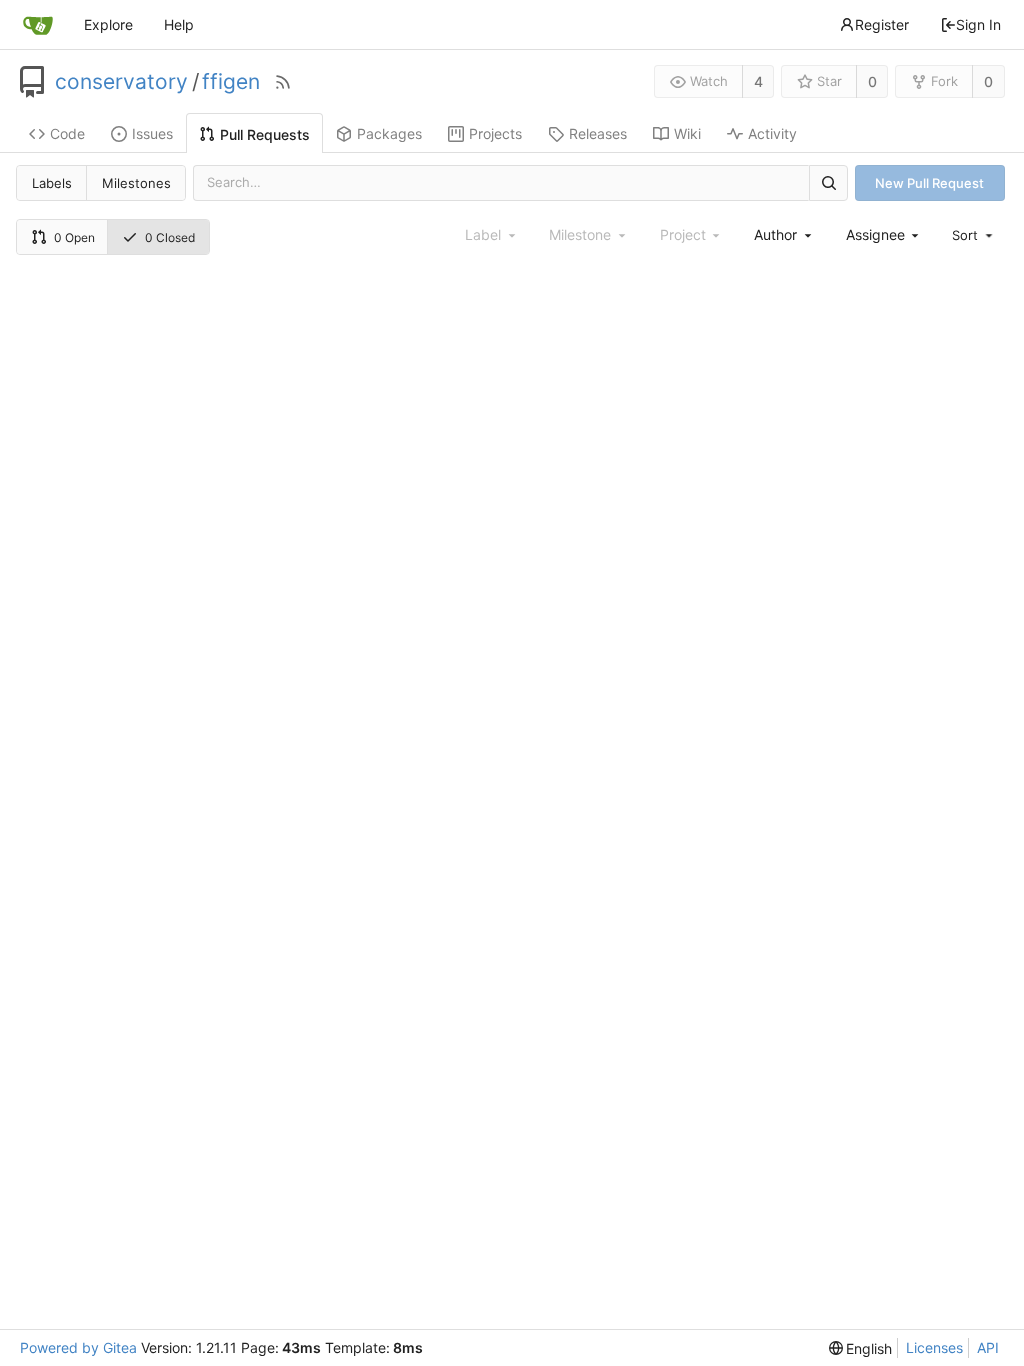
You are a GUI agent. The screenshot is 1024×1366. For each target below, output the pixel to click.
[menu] (974, 235)
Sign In (978, 24)
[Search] (828, 182)
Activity (772, 133)
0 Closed (170, 237)
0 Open (74, 237)
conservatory (121, 82)
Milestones (136, 183)
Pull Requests (265, 134)
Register (882, 24)
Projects (495, 133)
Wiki (687, 133)
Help (179, 24)
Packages (389, 133)
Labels (52, 183)
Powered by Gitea (78, 1347)
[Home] (38, 25)
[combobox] (784, 234)
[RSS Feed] (283, 82)
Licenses (934, 1347)
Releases (598, 133)
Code (67, 133)
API (988, 1347)
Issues (152, 133)
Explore (108, 24)
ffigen (231, 82)
